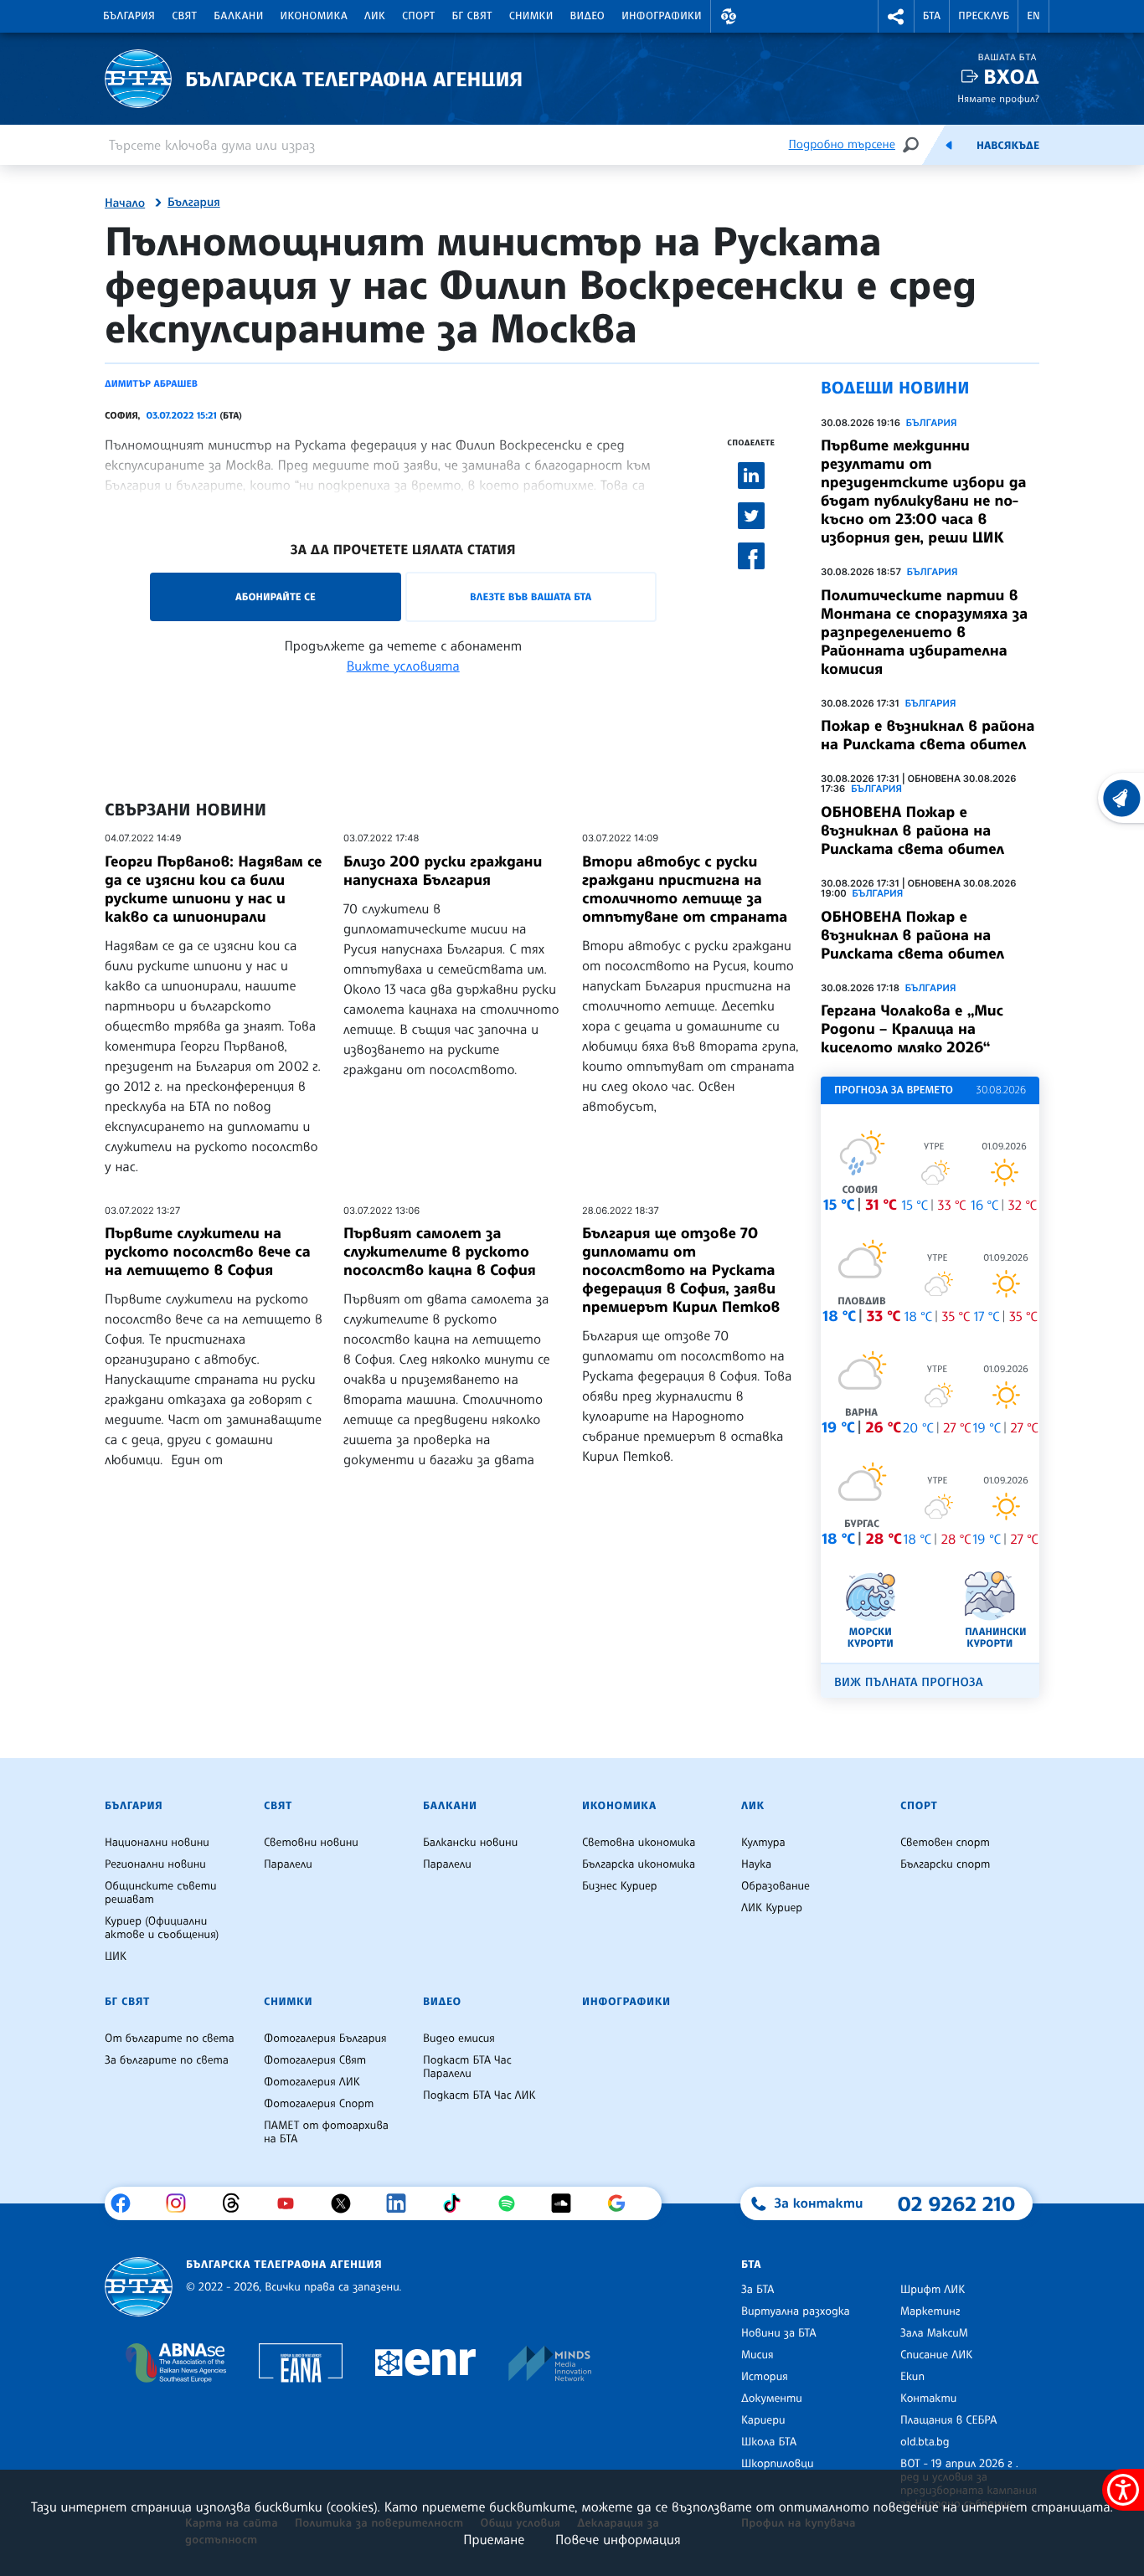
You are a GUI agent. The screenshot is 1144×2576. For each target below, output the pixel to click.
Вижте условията (403, 666)
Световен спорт (945, 1843)
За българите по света (167, 2060)
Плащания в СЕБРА (948, 2420)
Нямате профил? (998, 98)
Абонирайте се (276, 596)
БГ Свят (472, 16)
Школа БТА (769, 2442)
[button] (729, 16)
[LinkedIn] (402, 2203)
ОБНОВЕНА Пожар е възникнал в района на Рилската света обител (912, 830)
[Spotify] (513, 2203)
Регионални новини (155, 1864)
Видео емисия (459, 2039)
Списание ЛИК (936, 2355)
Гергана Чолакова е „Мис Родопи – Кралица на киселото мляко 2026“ (912, 1029)
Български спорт (945, 1864)
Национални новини (157, 1843)
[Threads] (237, 2203)
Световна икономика (639, 1843)
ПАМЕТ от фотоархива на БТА (326, 2132)
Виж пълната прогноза (909, 1682)
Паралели (288, 1864)
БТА (932, 16)
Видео (588, 16)
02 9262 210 (956, 2203)
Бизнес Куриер (620, 1886)
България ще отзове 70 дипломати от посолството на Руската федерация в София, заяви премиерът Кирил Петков (681, 1270)
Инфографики (662, 16)
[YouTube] (292, 2203)
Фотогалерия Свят (315, 2060)
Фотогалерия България (325, 2039)
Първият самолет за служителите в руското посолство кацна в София (440, 1252)
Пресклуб (984, 16)
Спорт (418, 16)
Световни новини (311, 1843)
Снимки (531, 16)
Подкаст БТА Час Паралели (467, 2067)
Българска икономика (639, 1864)
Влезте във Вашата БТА (531, 596)
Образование (776, 1886)
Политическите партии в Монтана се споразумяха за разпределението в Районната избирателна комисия (924, 632)
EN (1033, 16)
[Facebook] (127, 2203)
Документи (772, 2399)
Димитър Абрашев (151, 383)
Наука (756, 1864)
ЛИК (375, 16)
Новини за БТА (779, 2333)
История (765, 2377)
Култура (763, 1843)
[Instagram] (182, 2203)
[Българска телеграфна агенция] (139, 2287)
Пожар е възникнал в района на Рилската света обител (928, 735)
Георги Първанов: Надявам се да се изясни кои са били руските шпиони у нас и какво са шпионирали (213, 889)
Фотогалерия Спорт (319, 2104)
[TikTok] (458, 2203)
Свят (184, 16)
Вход (1011, 77)
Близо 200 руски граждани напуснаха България (443, 871)
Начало (125, 203)
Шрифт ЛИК (933, 2290)
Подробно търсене (842, 144)
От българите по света (170, 2039)
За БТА (758, 2290)
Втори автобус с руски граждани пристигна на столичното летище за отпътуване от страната (685, 889)
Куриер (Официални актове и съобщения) (162, 1928)
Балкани (238, 16)
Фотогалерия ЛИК (312, 2082)
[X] (347, 2203)
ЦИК (116, 1956)
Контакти (928, 2399)
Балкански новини (470, 1843)
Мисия (758, 2355)
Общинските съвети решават (161, 1893)
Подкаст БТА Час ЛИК (479, 2095)
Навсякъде (1008, 146)
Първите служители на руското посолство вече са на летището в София (208, 1252)
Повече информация (618, 2539)
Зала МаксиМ (934, 2333)
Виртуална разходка (796, 2311)
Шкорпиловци (778, 2464)
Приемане (494, 2539)
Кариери (763, 2420)
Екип (912, 2377)
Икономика (314, 16)
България (129, 16)
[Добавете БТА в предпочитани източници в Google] (623, 2203)
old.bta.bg (925, 2442)
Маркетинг (930, 2311)
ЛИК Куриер (772, 1908)
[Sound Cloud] (567, 2203)
